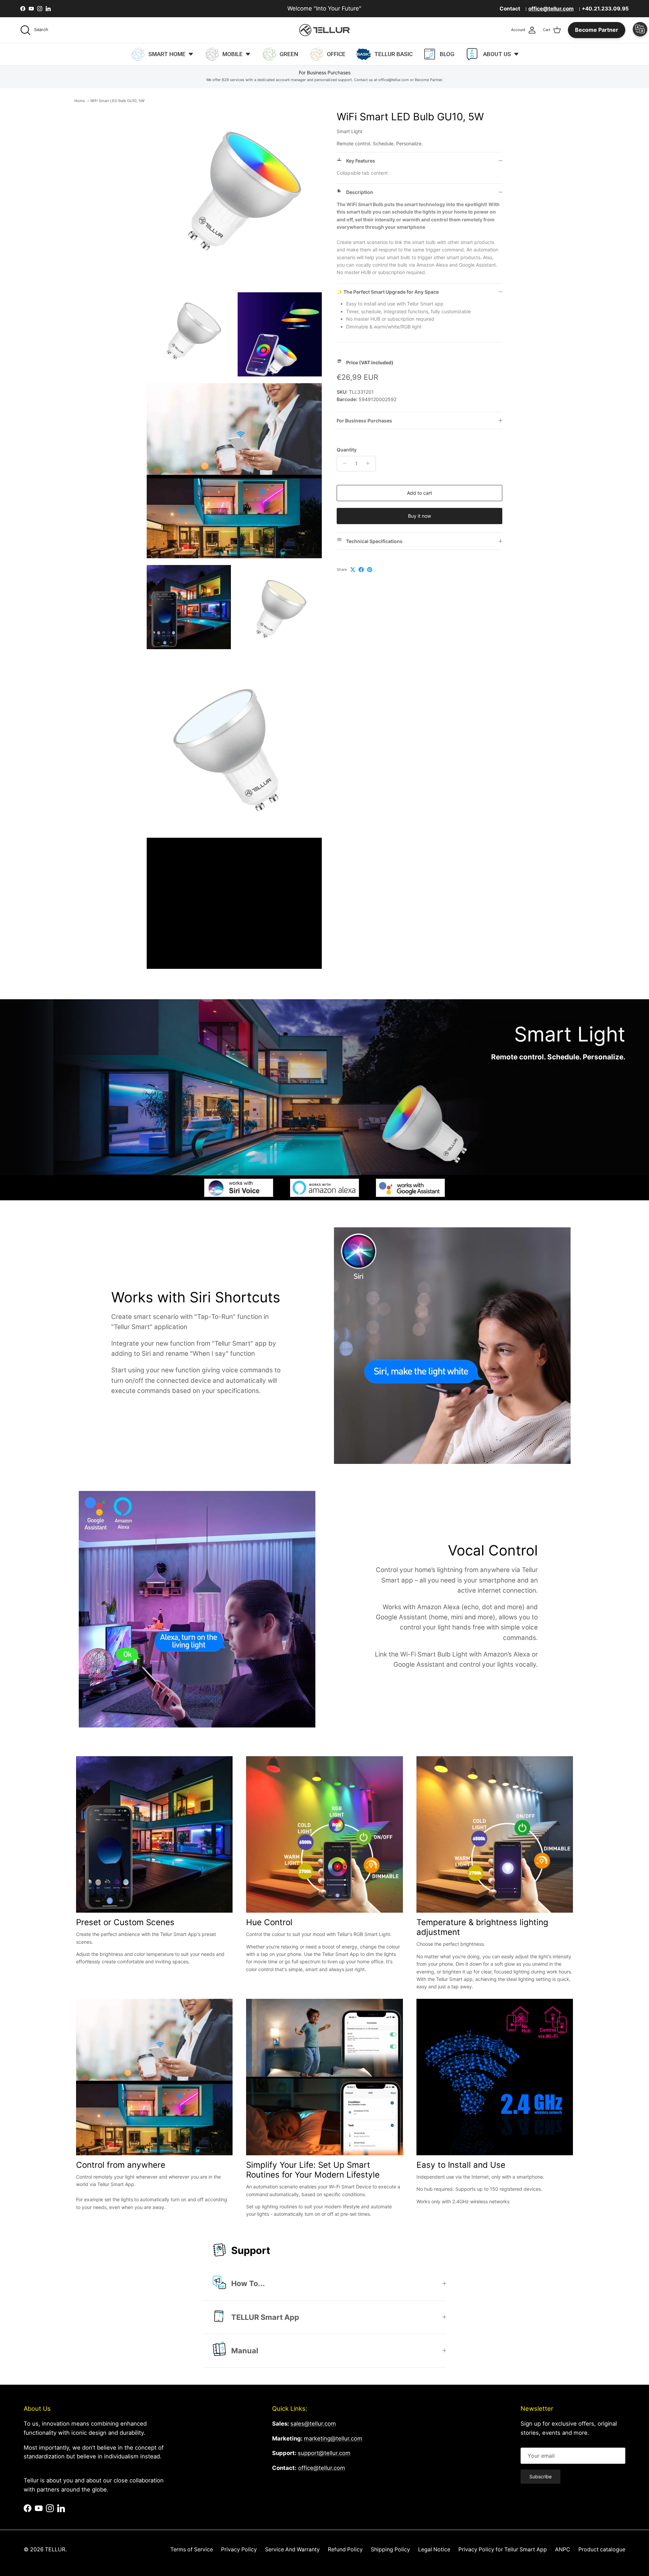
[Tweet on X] (353, 570)
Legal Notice (434, 2549)
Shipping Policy (390, 2549)
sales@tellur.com (313, 2424)
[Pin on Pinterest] (370, 570)
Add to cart (419, 493)
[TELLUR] (324, 30)
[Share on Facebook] (361, 570)
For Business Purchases (364, 421)
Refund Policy (345, 2549)
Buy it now (419, 516)
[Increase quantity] (370, 463)
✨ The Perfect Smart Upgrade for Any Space (388, 292)
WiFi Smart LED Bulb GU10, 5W (117, 101)
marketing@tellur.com (333, 2438)
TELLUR (55, 2549)
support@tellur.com (324, 2453)
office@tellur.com (322, 2468)
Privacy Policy (239, 2549)
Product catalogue (602, 2549)
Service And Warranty (292, 2549)
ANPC (563, 2549)
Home (80, 101)
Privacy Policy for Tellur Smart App (503, 2549)
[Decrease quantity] (343, 463)
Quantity (347, 449)
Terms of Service (192, 2549)
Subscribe (540, 2476)
